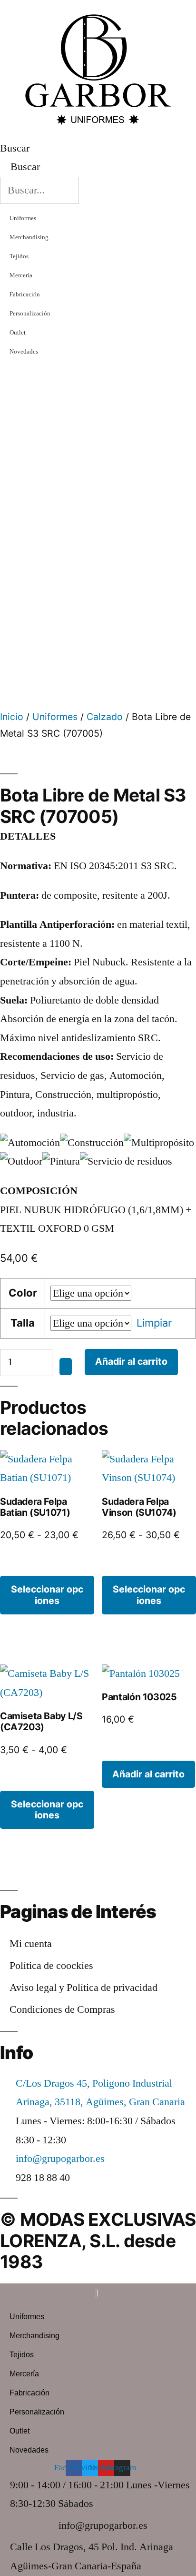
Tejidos (19, 256)
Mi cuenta (31, 1944)
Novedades (24, 352)
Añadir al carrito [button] (148, 1774)
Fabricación (25, 294)
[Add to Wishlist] (66, 1366)
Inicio (12, 717)
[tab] (98, 1191)
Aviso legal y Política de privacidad (83, 1988)
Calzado (105, 717)
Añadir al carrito (131, 1361)
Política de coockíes (51, 1966)
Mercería (21, 275)
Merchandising (29, 237)
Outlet (18, 333)
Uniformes (23, 218)
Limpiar (154, 1323)
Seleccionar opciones (47, 1595)
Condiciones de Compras (62, 2009)
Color (23, 1293)
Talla (23, 1323)
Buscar (15, 148)
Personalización (30, 314)
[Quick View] (20, 1566)
